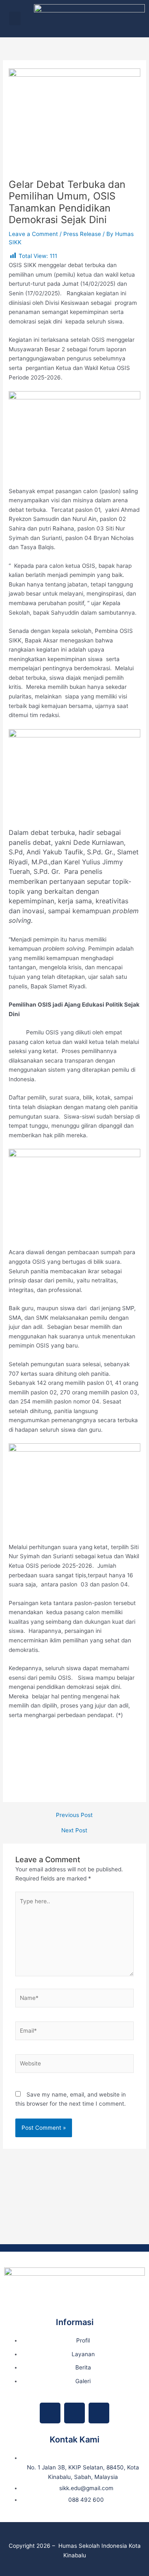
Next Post (74, 1831)
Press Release (82, 234)
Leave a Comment (33, 234)
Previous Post (74, 1815)
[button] (15, 18)
